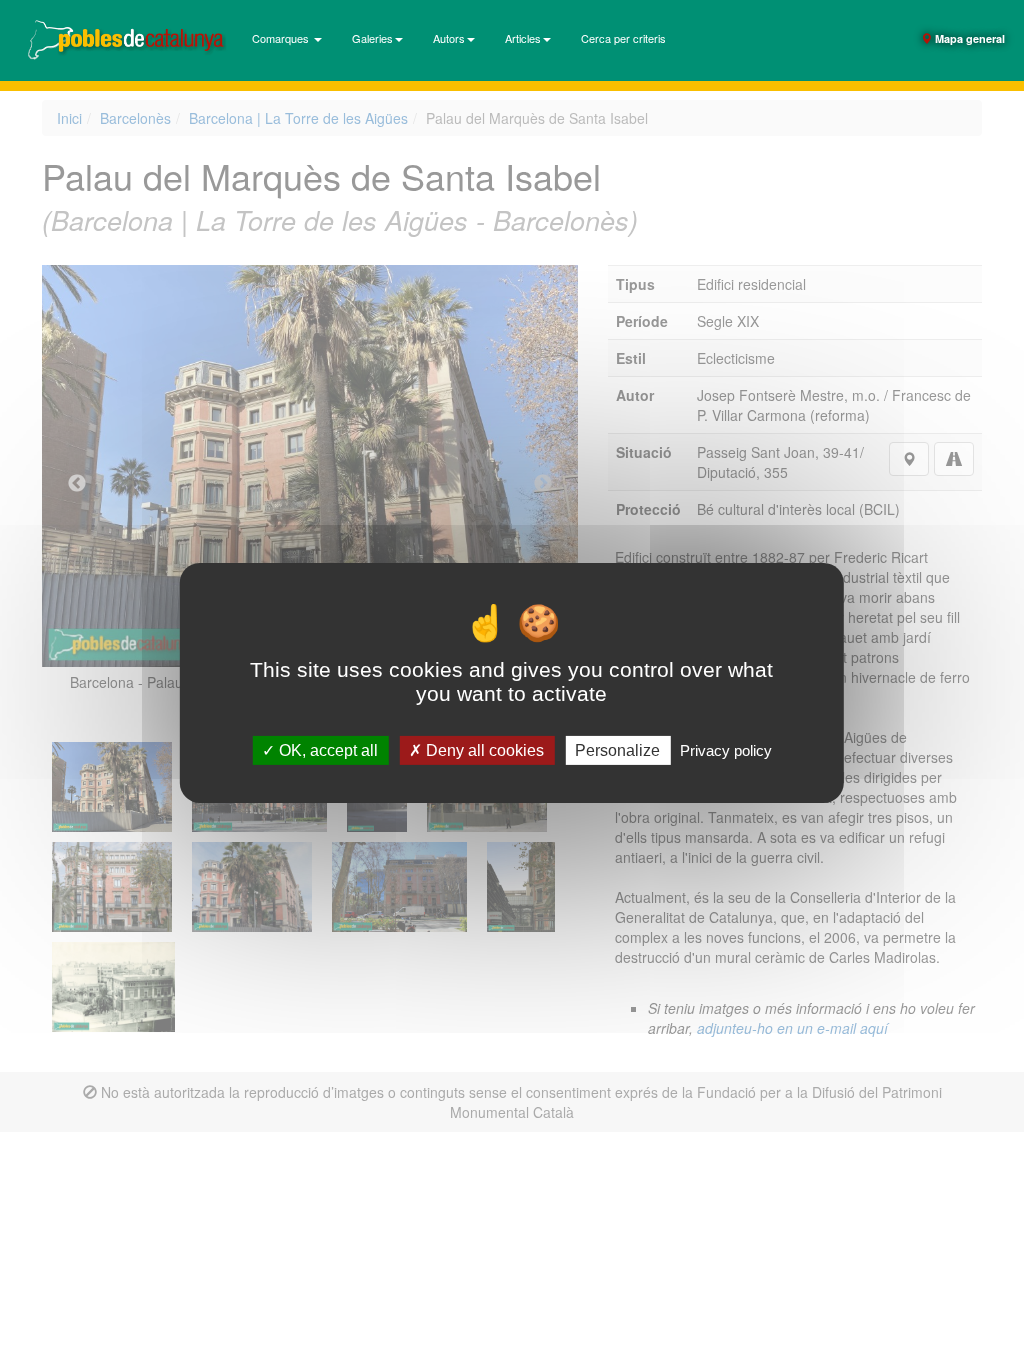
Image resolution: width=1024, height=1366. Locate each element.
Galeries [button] (372, 38)
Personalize (617, 750)
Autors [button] (449, 38)
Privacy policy (726, 750)
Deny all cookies (483, 750)
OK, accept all (326, 750)
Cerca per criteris (623, 38)
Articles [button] (523, 38)
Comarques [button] (282, 38)
